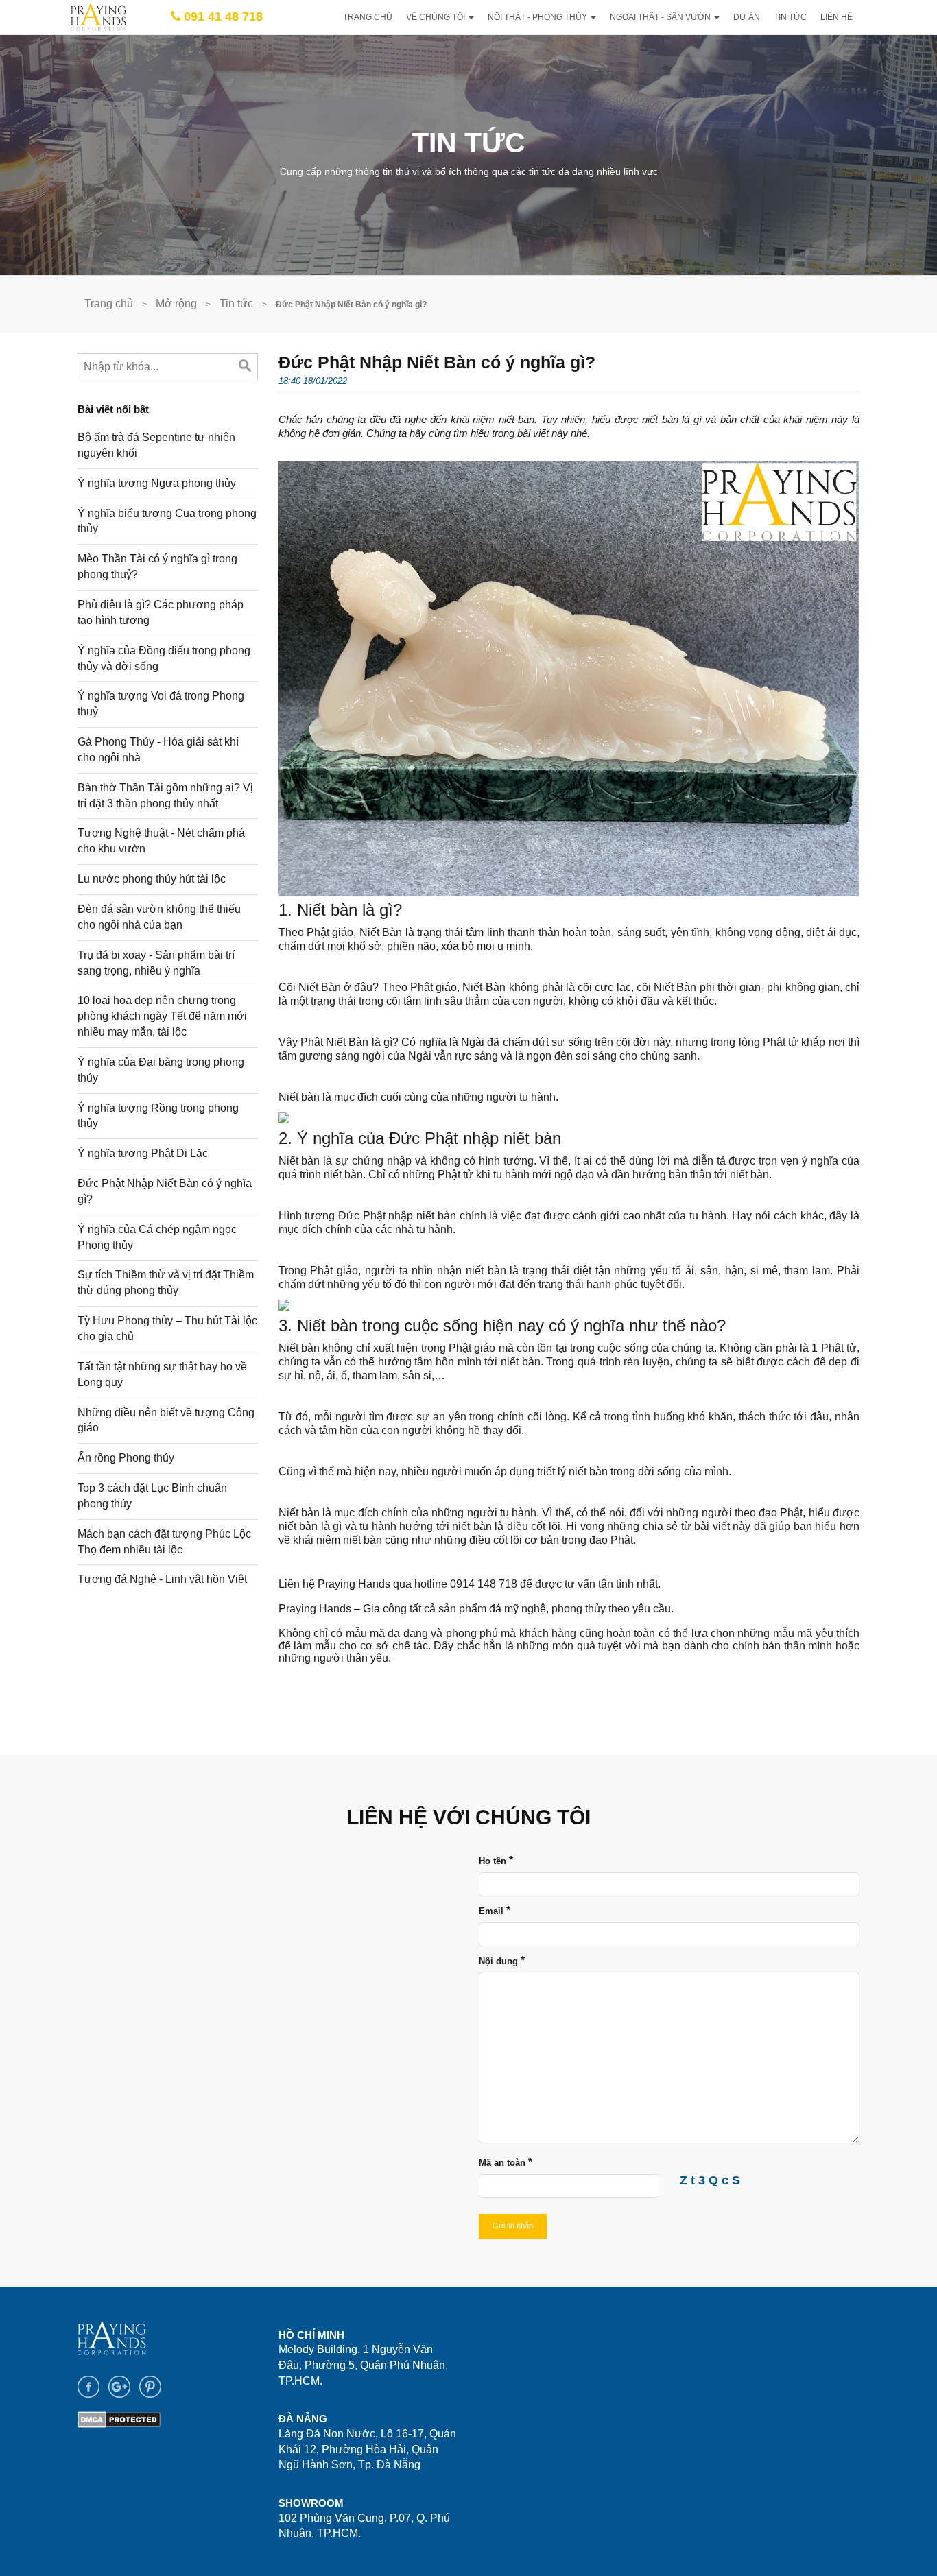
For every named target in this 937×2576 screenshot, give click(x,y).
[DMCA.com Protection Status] (119, 2419)
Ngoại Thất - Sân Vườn (661, 17)
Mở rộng (176, 303)
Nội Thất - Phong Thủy (538, 17)
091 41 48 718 (223, 16)
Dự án (747, 17)
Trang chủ (368, 17)
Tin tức (790, 17)
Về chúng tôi (437, 17)
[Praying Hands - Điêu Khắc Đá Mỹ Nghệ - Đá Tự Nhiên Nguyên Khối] (98, 16)
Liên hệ (837, 17)
